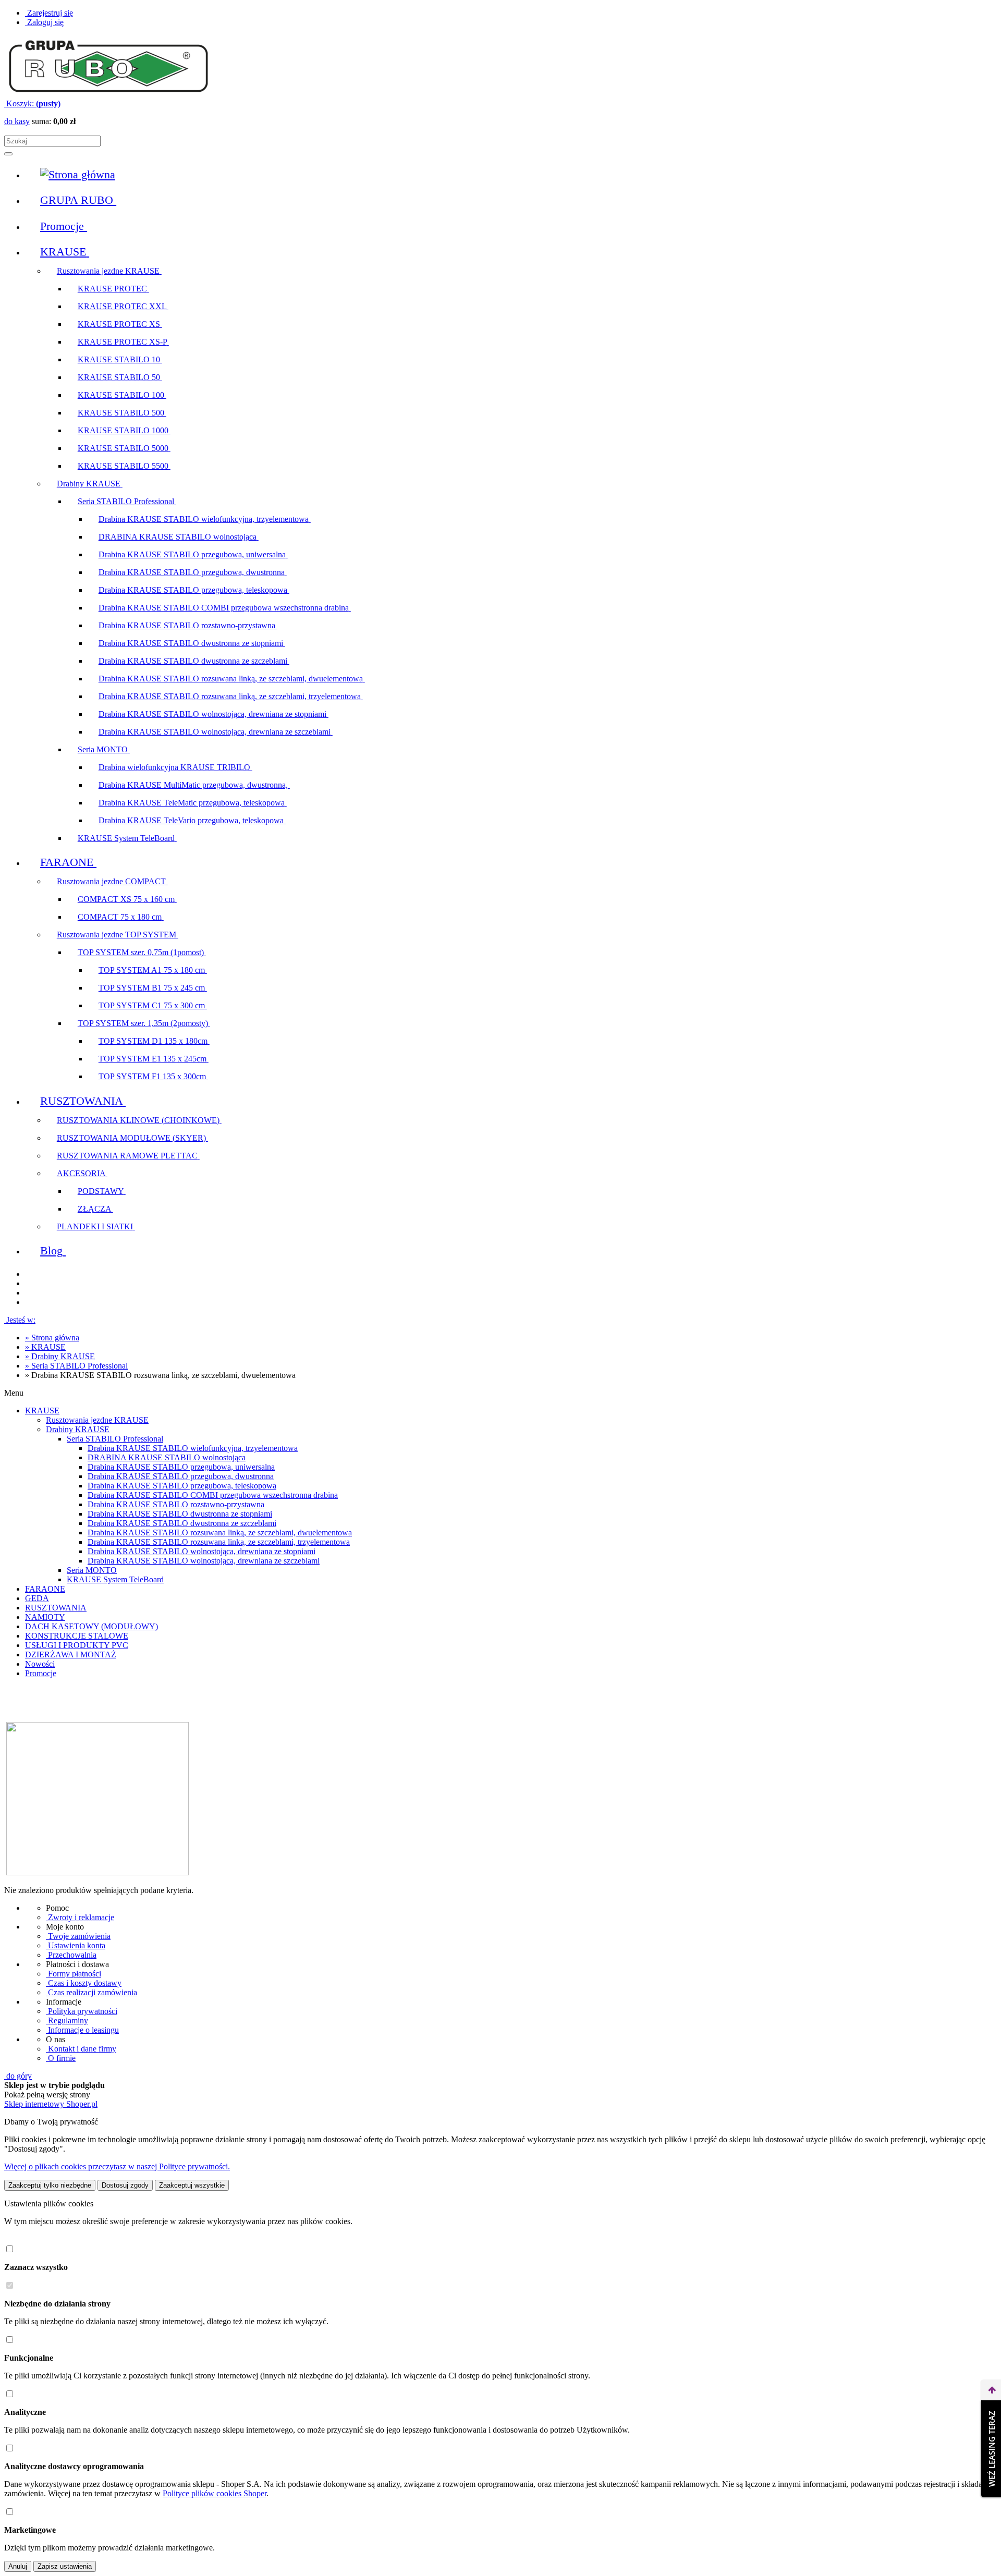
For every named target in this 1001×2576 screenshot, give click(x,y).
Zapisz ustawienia (65, 2566)
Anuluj (18, 2566)
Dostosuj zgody (125, 2185)
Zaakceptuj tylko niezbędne (50, 2185)
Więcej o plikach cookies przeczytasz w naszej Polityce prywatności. (117, 2166)
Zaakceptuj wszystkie (192, 2185)
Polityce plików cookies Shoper (215, 2493)
